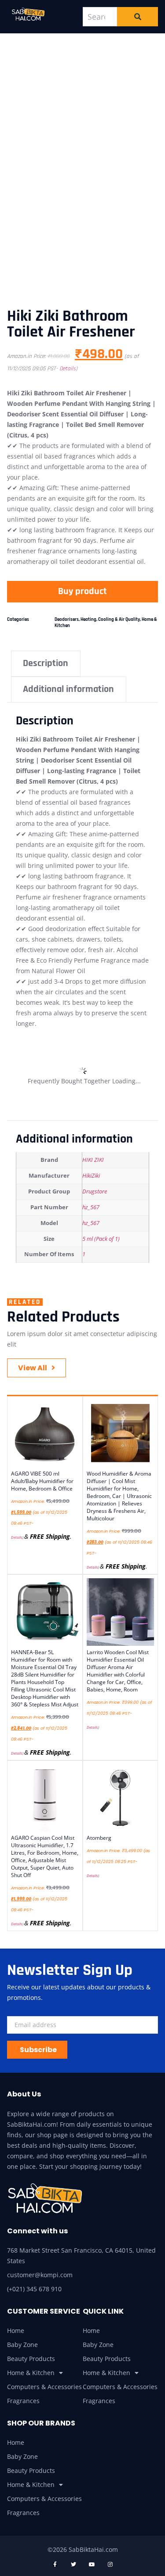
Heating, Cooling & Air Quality (110, 620)
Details (68, 369)
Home (16, 2331)
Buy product (82, 591)
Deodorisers (67, 620)
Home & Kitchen (31, 2373)
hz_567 (91, 1207)
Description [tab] (46, 663)
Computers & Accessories (44, 2387)
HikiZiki (91, 1176)
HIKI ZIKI (93, 1160)
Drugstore (95, 1191)
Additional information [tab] (68, 689)
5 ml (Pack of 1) (101, 1239)
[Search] (137, 17)
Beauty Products (31, 2359)
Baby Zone (22, 2345)
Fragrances (23, 2401)
